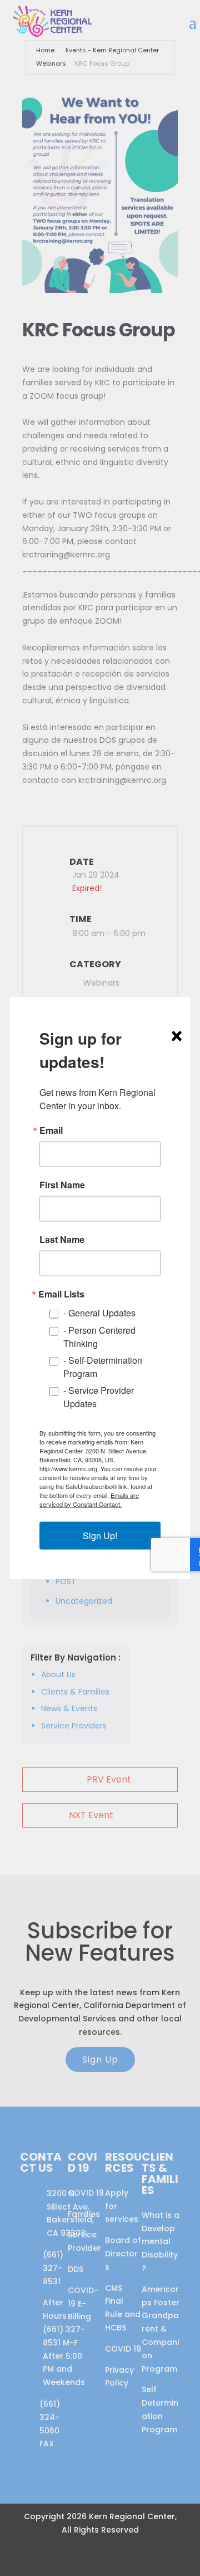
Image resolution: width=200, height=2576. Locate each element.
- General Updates (99, 1313)
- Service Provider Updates (99, 1396)
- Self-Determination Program (103, 1366)
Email (51, 1130)
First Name (62, 1185)
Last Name (62, 1240)
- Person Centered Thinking (99, 1336)
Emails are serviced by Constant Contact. (89, 1499)
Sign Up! (100, 1535)
